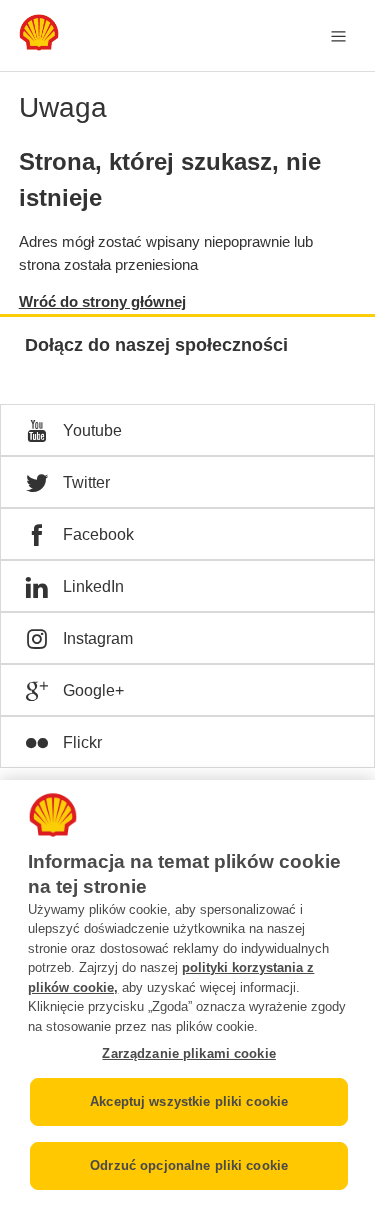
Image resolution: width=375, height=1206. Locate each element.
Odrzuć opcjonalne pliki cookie (189, 1165)
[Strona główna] (39, 45)
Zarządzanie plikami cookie (188, 1053)
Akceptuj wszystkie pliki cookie (189, 1101)
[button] (187, 430)
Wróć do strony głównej (102, 301)
